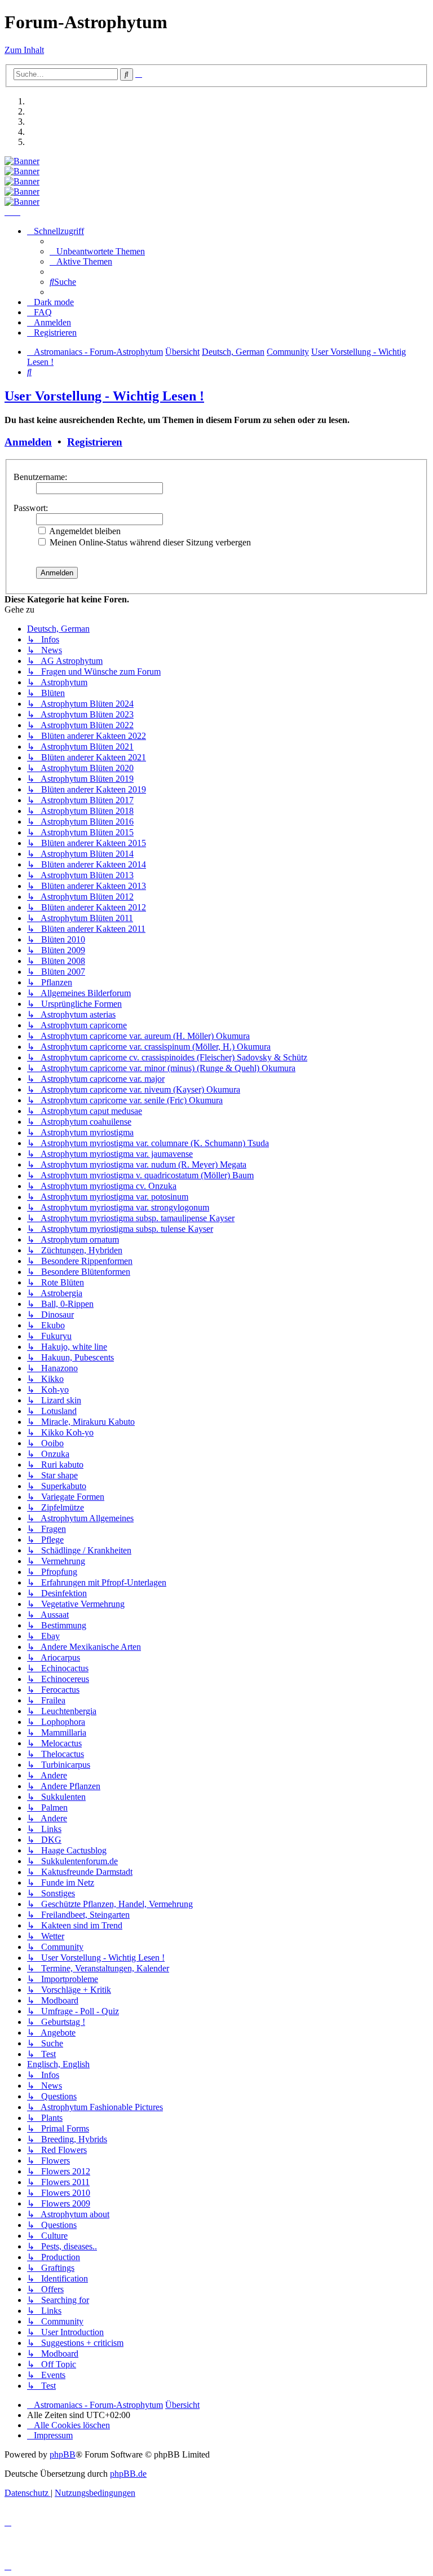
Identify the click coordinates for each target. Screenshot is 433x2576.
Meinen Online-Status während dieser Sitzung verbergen (149, 542)
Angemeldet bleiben (84, 531)
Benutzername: (40, 477)
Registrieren (95, 442)
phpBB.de (128, 2474)
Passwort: (31, 508)
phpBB (63, 2454)
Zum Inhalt (24, 50)
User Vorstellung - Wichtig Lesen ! (104, 396)
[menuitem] (97, 251)
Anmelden (28, 442)
